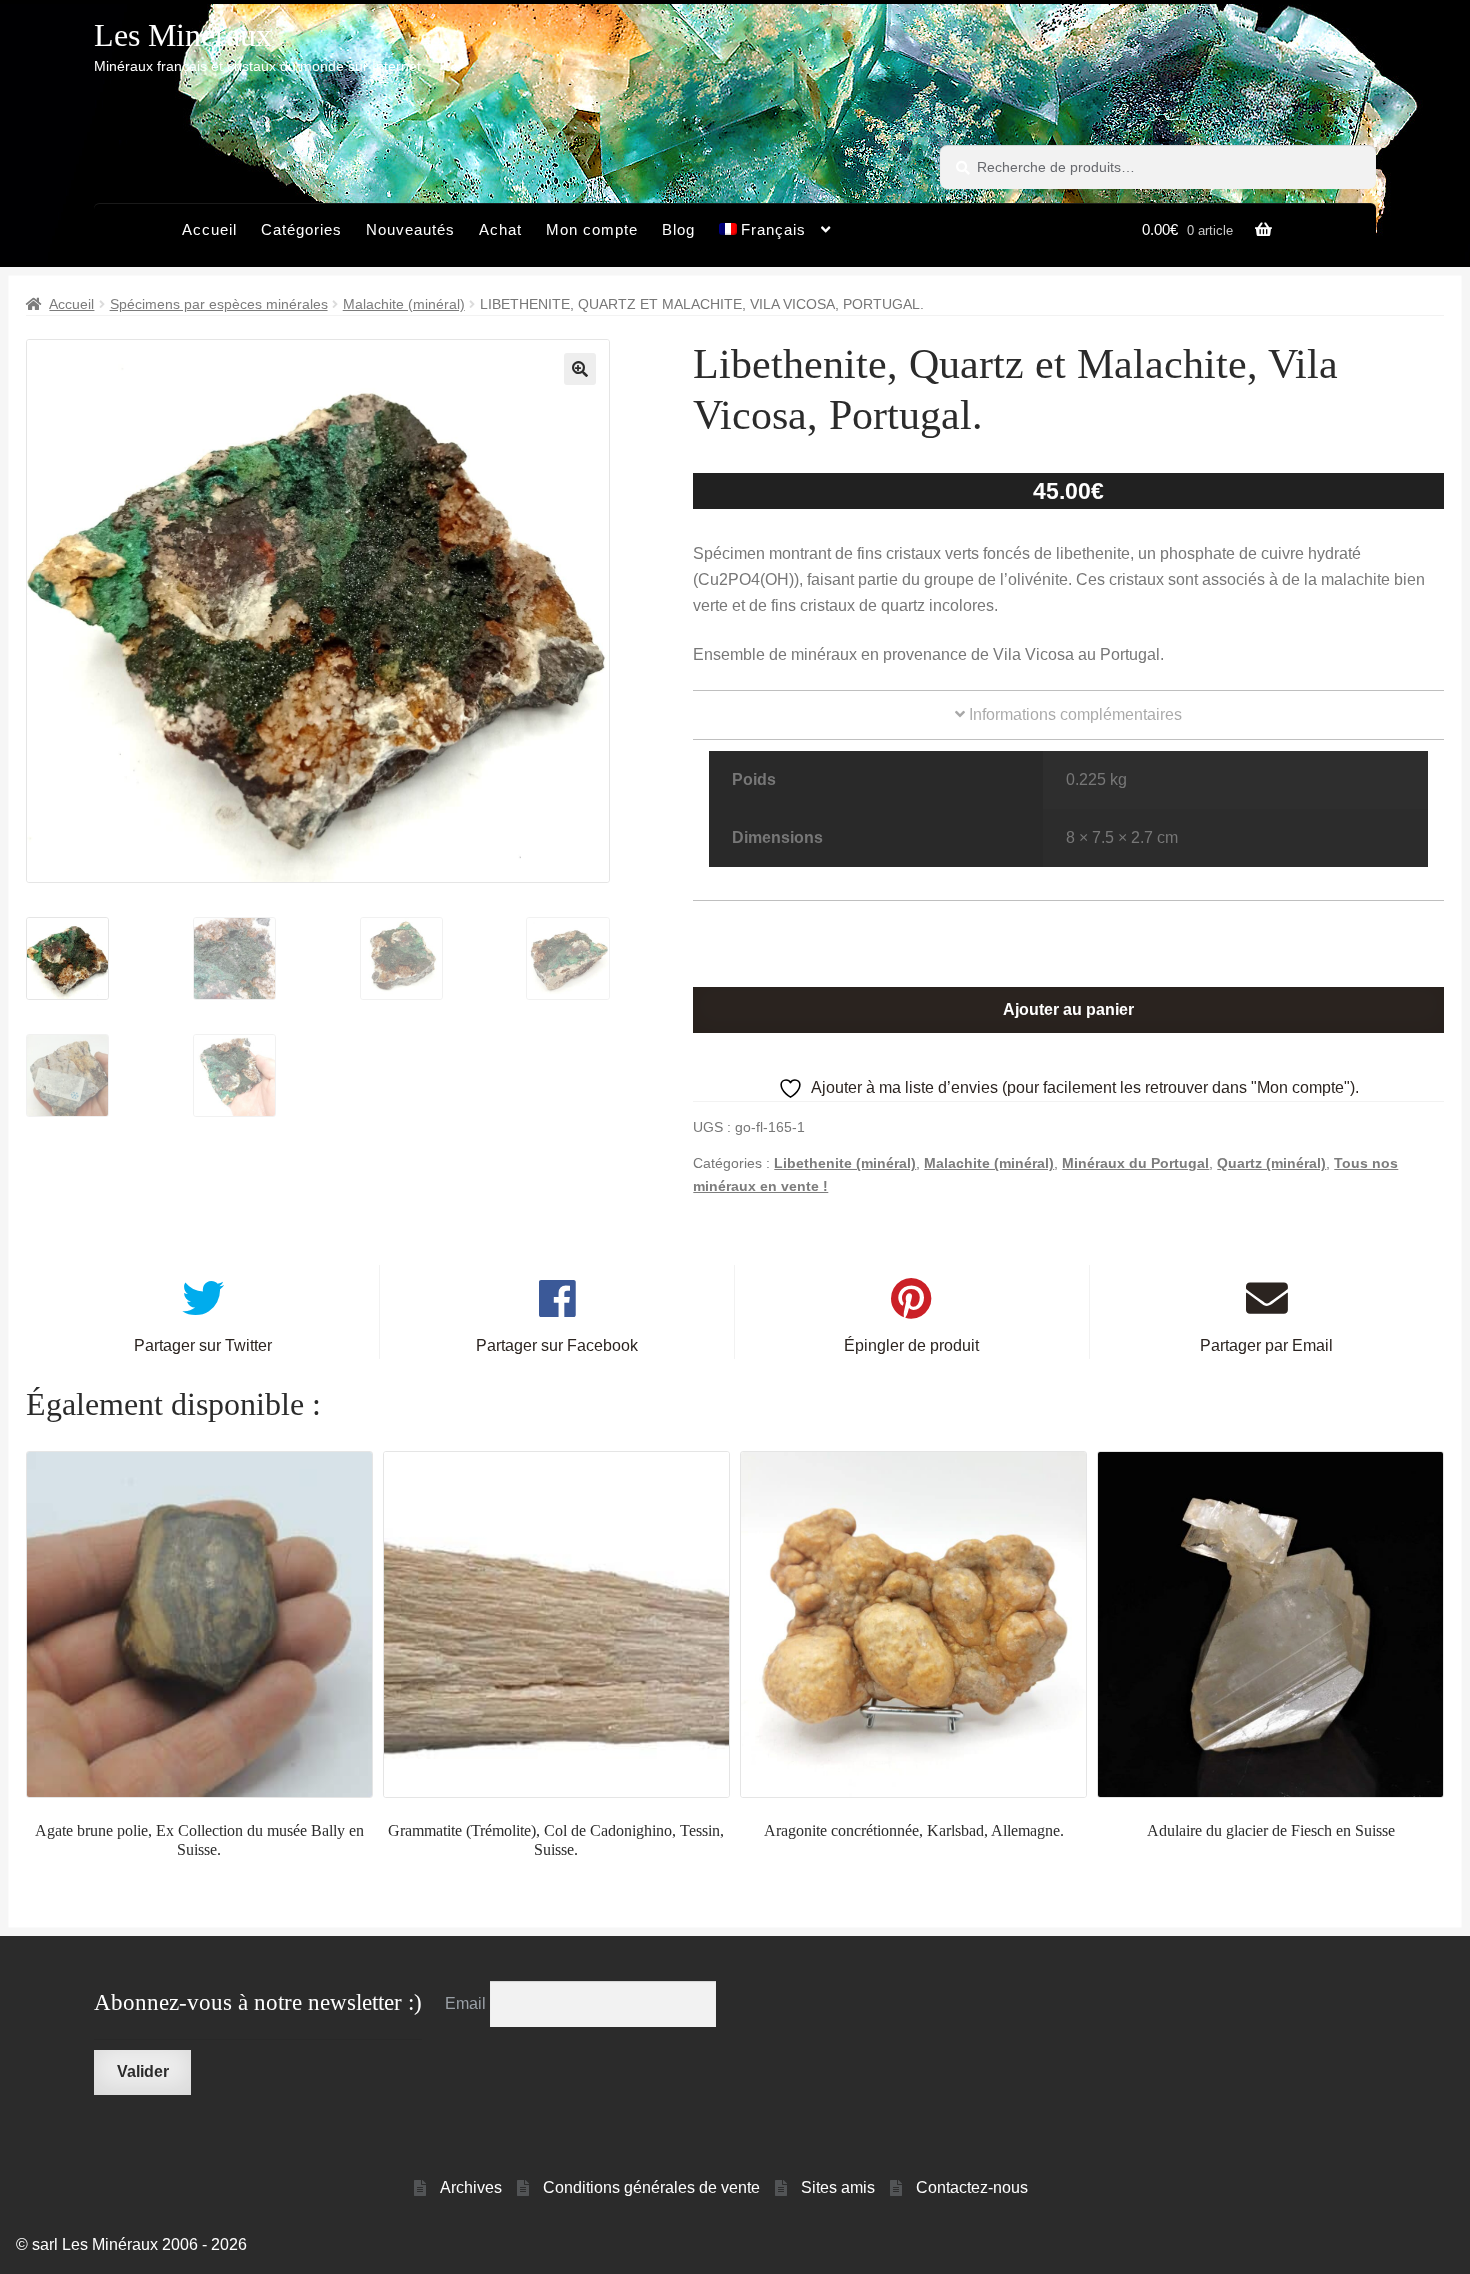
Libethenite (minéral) (845, 1163)
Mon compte (592, 229)
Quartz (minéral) (1271, 1163)
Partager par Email (1266, 1345)
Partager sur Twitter (203, 1345)
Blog (678, 229)
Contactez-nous (972, 2187)
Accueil (209, 229)
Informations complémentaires (1073, 714)
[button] (580, 369)
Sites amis (838, 2187)
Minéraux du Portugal (1135, 1163)
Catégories (301, 229)
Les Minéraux (183, 35)
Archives (471, 2187)
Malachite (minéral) (404, 304)
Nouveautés (410, 229)
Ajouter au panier (1068, 1009)
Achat (500, 229)
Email (467, 2003)
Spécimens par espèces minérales (219, 304)
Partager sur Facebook (557, 1345)
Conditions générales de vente (651, 2187)
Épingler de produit (911, 1345)
